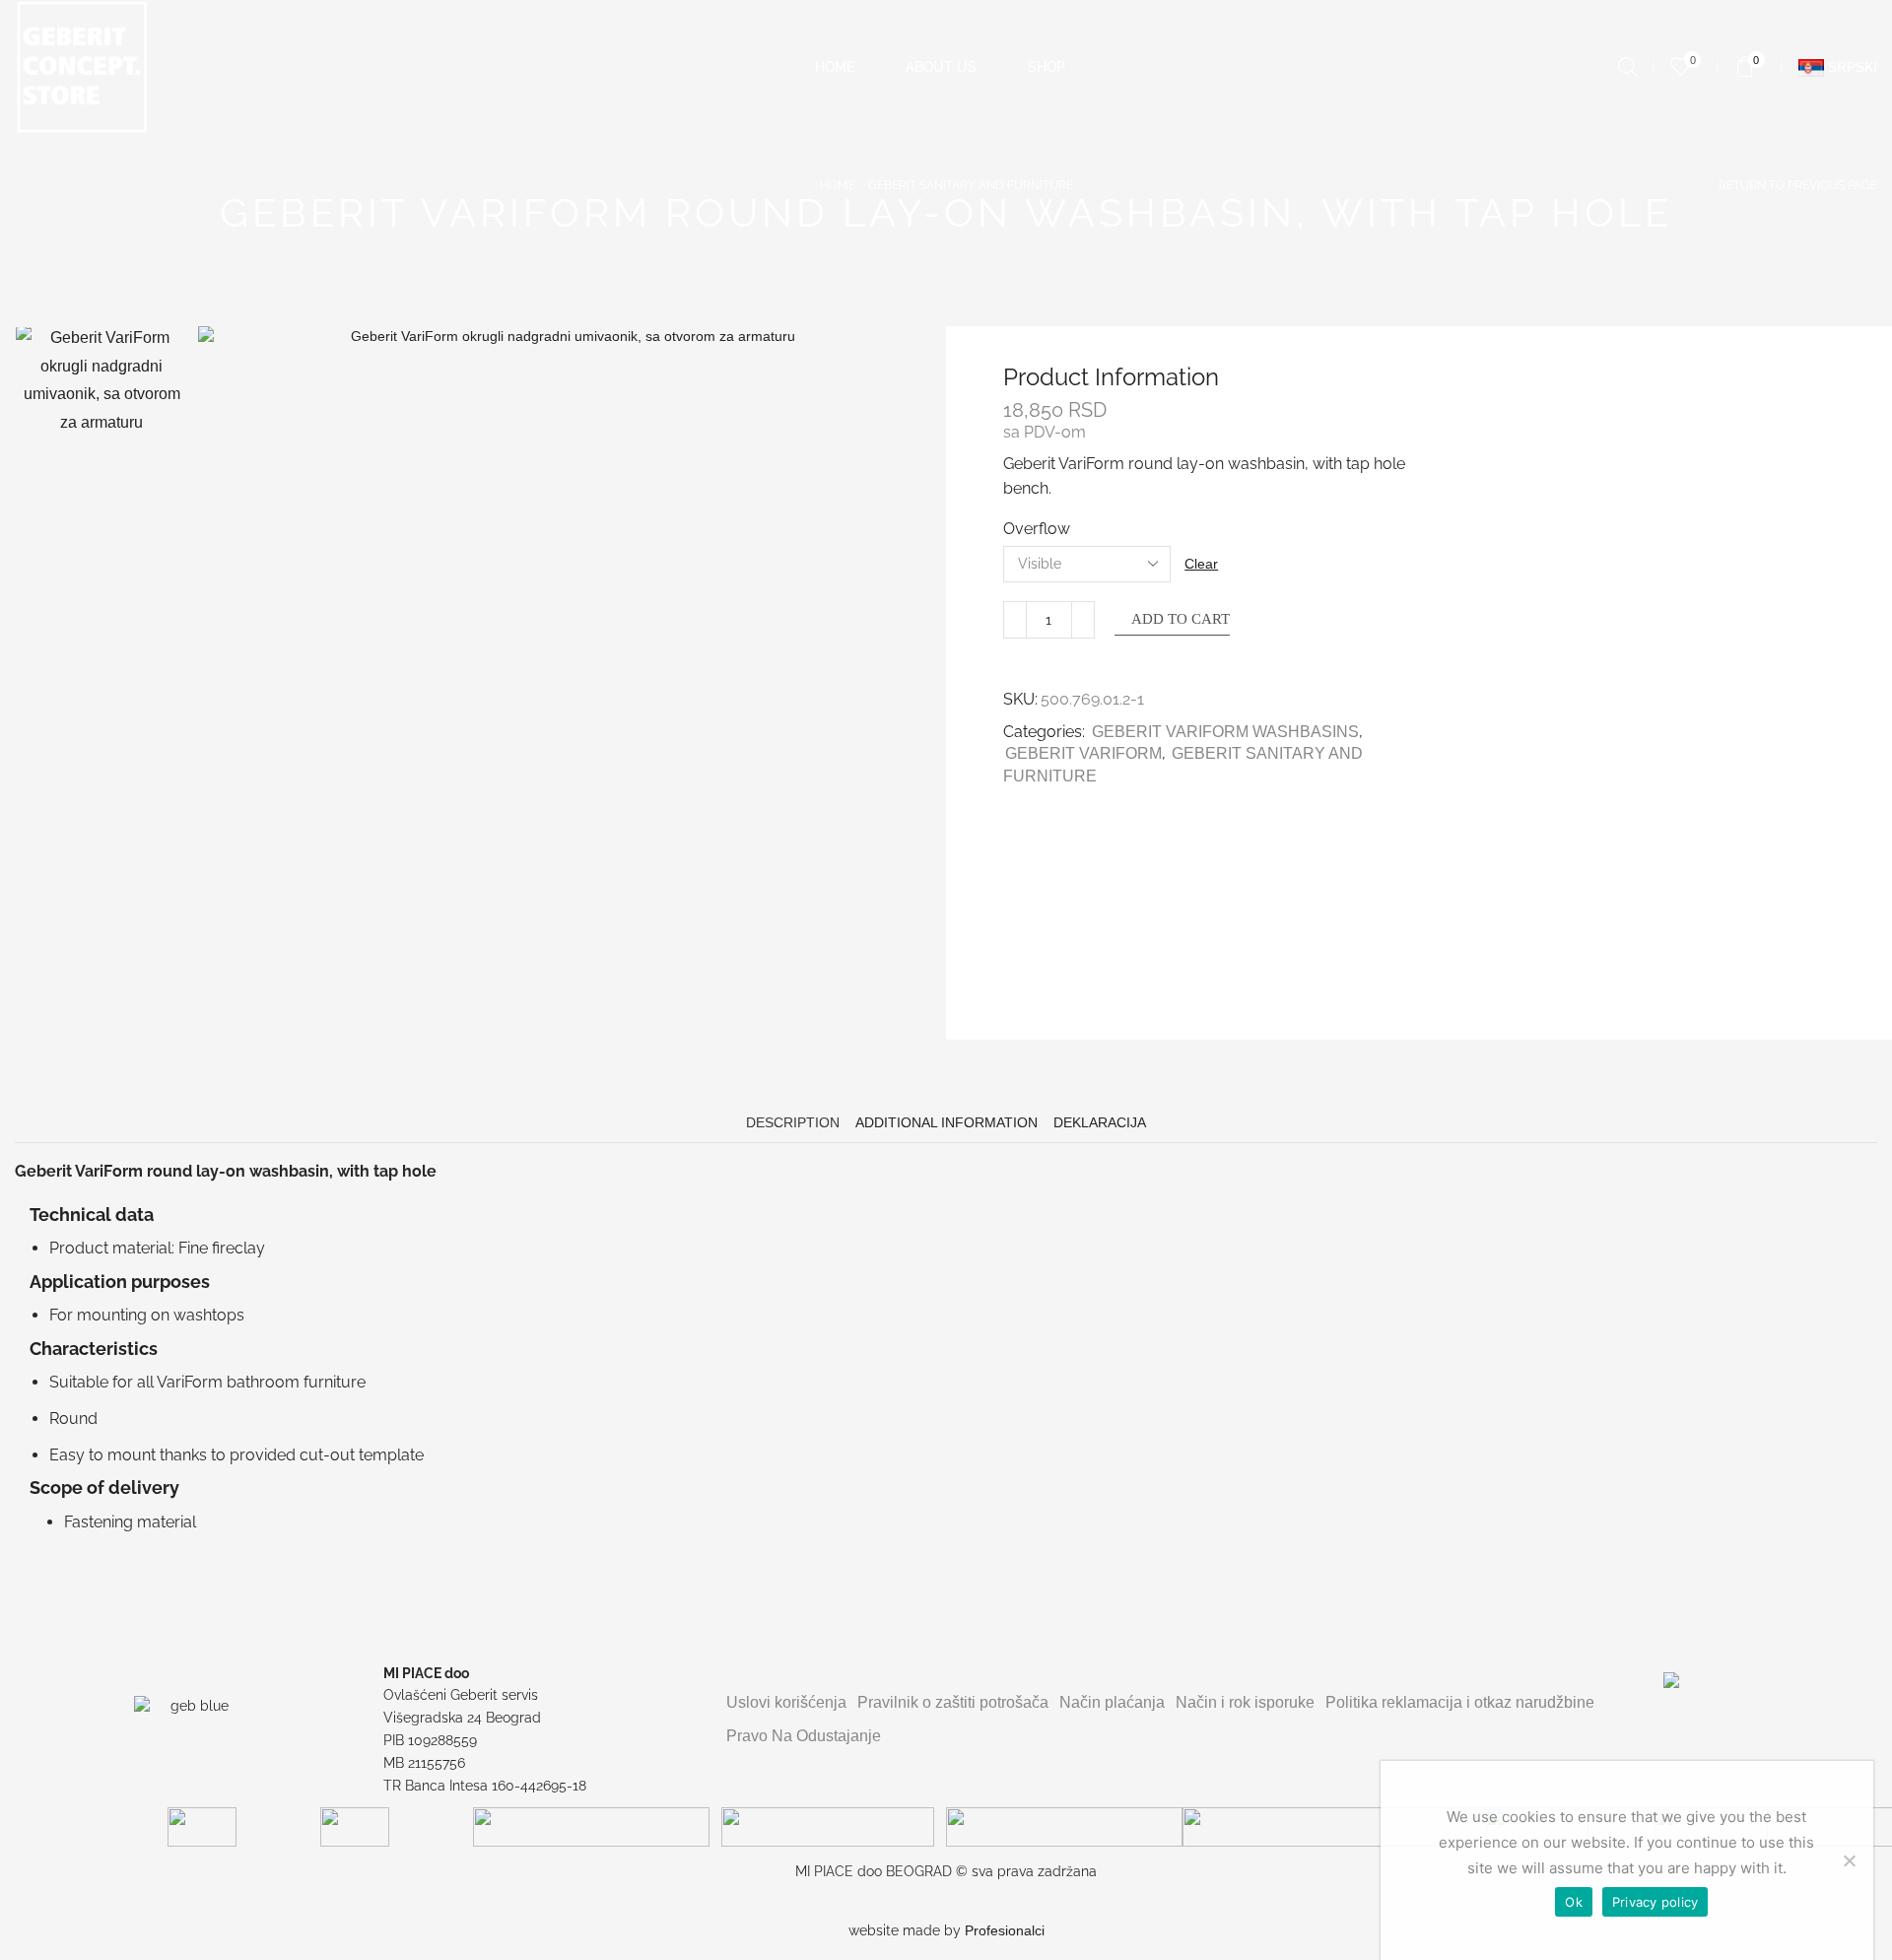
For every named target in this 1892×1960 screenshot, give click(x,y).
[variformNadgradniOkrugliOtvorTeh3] (101, 954)
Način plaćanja (1112, 1702)
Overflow (1037, 529)
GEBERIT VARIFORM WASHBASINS (1225, 732)
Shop (1047, 67)
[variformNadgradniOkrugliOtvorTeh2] (101, 774)
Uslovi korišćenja (786, 1702)
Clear (1201, 564)
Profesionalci (1005, 1930)
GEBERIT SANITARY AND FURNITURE (971, 185)
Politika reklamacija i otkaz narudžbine (1460, 1702)
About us (941, 67)
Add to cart (1181, 619)
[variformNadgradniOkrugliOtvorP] (101, 410)
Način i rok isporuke (1245, 1702)
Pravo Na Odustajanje (804, 1736)
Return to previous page (1798, 185)
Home (835, 67)
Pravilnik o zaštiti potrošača (953, 1702)
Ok (1574, 1902)
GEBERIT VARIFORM (1083, 753)
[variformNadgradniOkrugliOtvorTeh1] (101, 593)
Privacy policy (1655, 1902)
